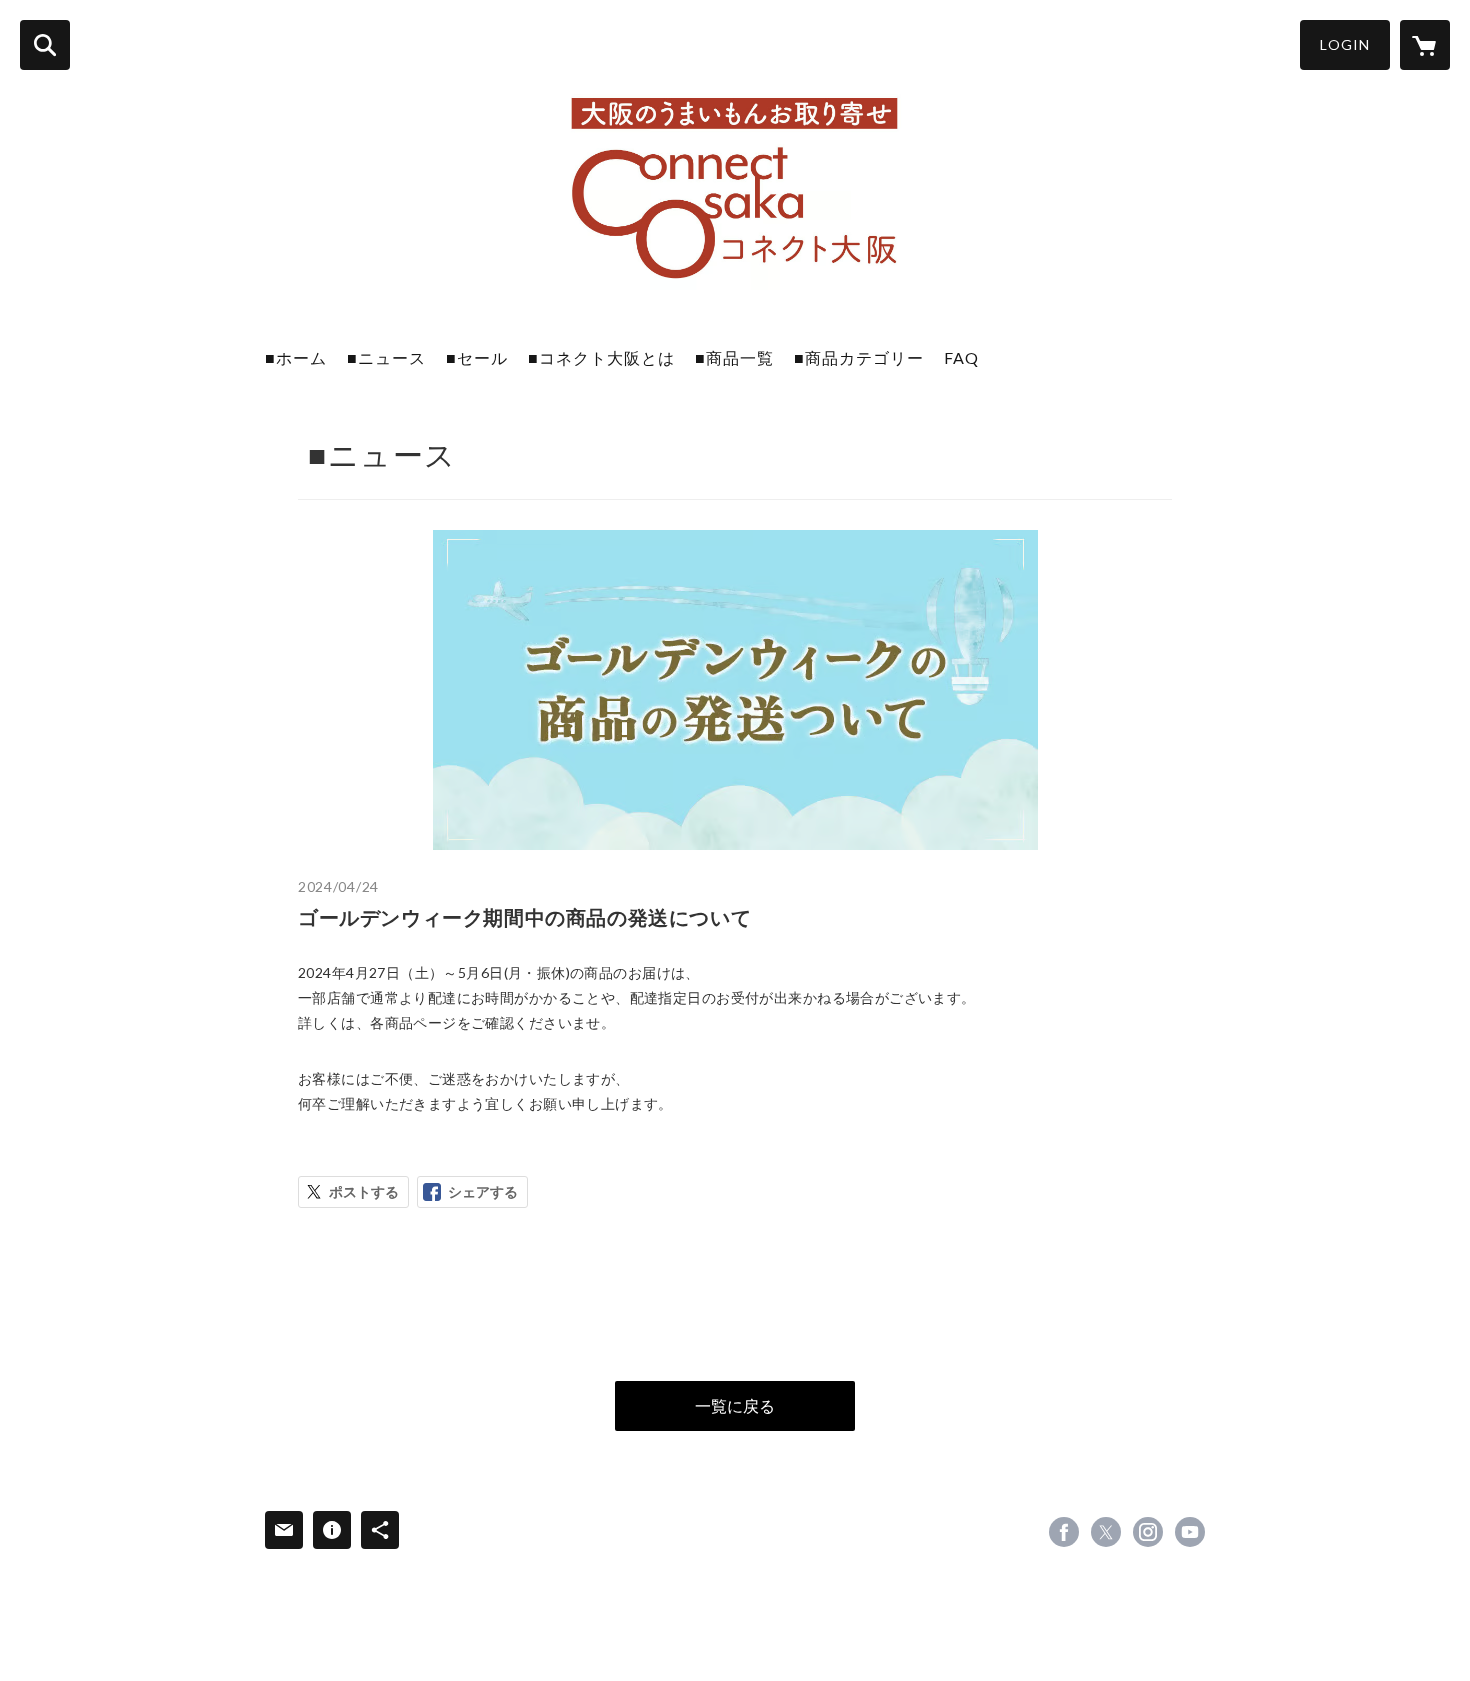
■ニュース (386, 357)
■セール (477, 357)
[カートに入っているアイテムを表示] (1425, 45)
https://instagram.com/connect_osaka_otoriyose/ (1148, 1532)
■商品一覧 (734, 357)
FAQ (961, 357)
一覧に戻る (735, 1405)
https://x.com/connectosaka (1106, 1532)
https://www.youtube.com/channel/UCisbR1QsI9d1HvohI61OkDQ (1190, 1532)
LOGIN (1345, 44)
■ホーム (296, 357)
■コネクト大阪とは (601, 357)
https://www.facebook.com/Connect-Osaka (1064, 1532)
